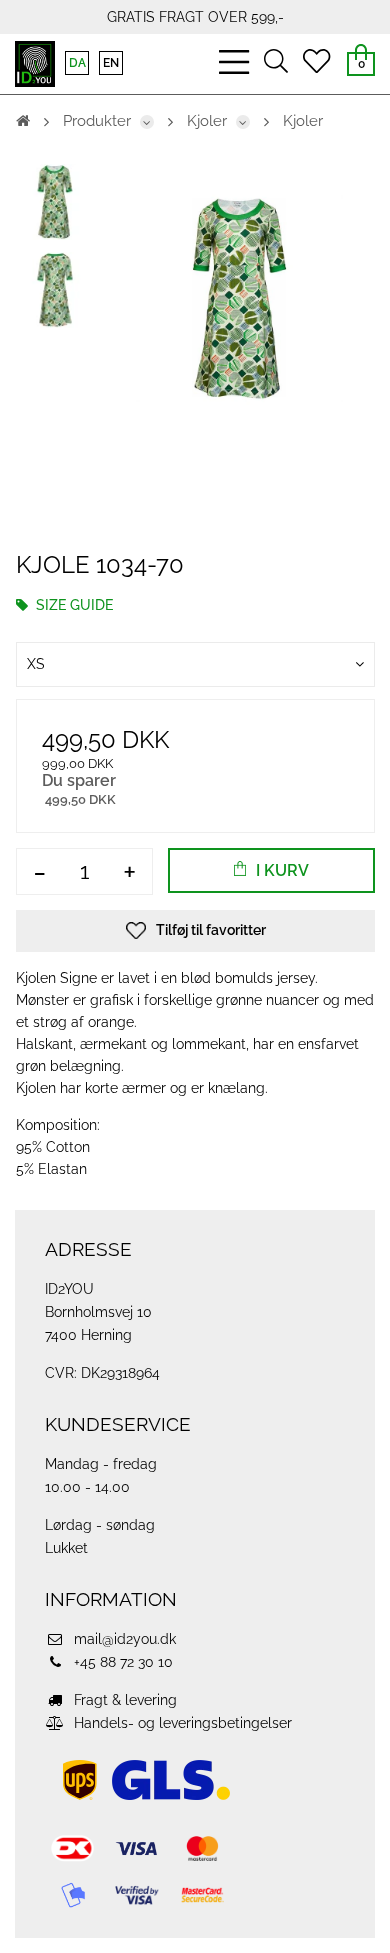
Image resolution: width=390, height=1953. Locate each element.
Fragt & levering (123, 1700)
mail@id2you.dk (123, 1639)
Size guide (72, 605)
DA (77, 63)
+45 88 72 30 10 (121, 1662)
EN (111, 63)
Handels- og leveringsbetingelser (181, 1723)
